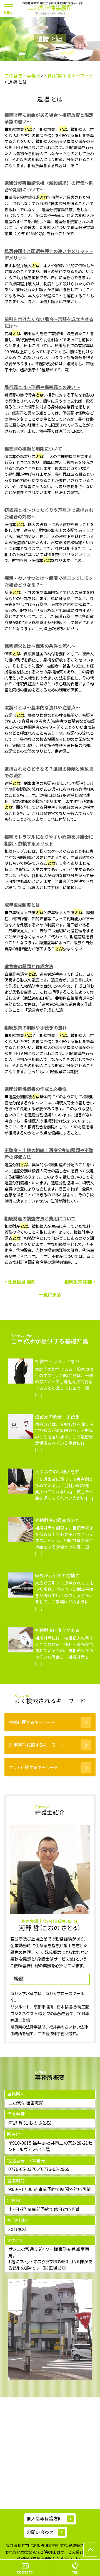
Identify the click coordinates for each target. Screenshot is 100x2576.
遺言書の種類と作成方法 (29, 966)
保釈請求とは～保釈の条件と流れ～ (40, 646)
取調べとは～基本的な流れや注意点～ (42, 707)
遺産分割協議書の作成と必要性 (36, 1089)
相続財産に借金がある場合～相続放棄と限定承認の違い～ (49, 118)
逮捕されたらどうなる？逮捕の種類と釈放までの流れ (49, 772)
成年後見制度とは (22, 905)
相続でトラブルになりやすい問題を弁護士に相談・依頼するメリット (49, 840)
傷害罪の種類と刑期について (33, 449)
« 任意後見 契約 (20, 1282)
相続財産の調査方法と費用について (40, 1218)
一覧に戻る (50, 1294)
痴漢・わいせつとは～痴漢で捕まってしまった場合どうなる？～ (48, 581)
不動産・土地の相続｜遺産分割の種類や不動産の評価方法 (49, 1153)
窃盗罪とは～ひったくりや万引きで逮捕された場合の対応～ (49, 513)
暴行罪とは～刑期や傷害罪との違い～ (42, 387)
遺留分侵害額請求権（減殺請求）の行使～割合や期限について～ (49, 186)
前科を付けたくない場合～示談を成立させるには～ (49, 322)
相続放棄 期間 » (80, 1282)
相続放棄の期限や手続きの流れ (36, 1028)
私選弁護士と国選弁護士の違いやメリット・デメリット (49, 254)
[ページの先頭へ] (90, 2550)
